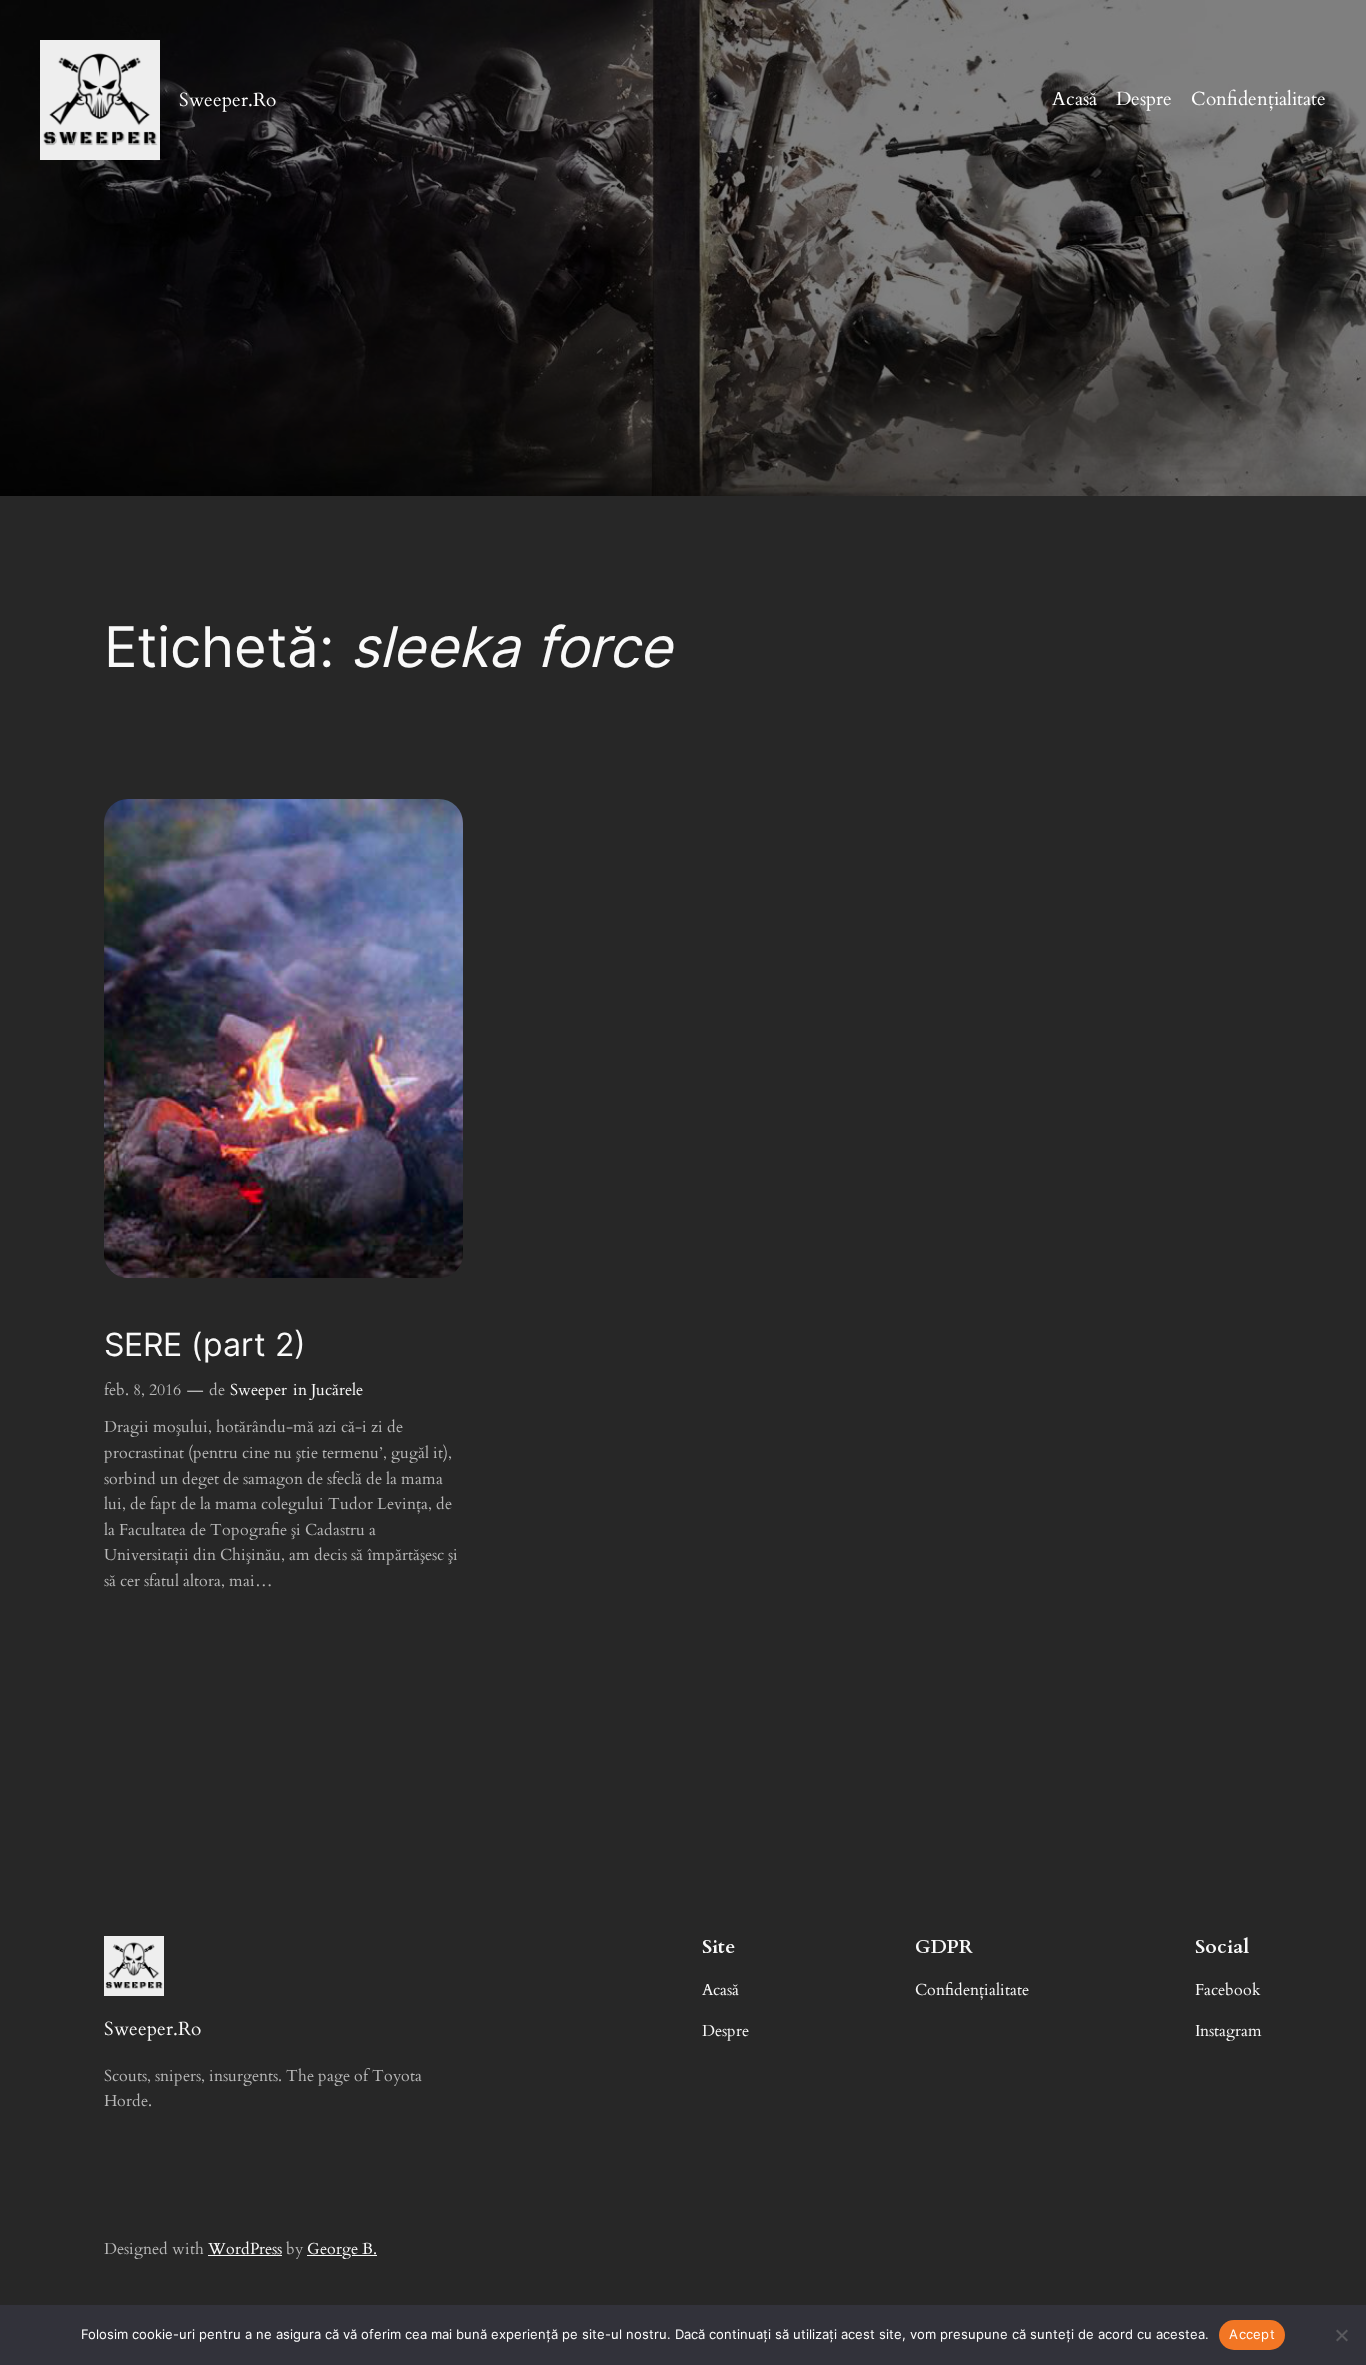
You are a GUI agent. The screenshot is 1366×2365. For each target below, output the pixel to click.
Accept (1252, 2334)
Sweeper (258, 1390)
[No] (1341, 2335)
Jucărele (337, 1390)
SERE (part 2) (205, 1345)
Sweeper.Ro (227, 100)
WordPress (245, 2249)
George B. (342, 2249)
